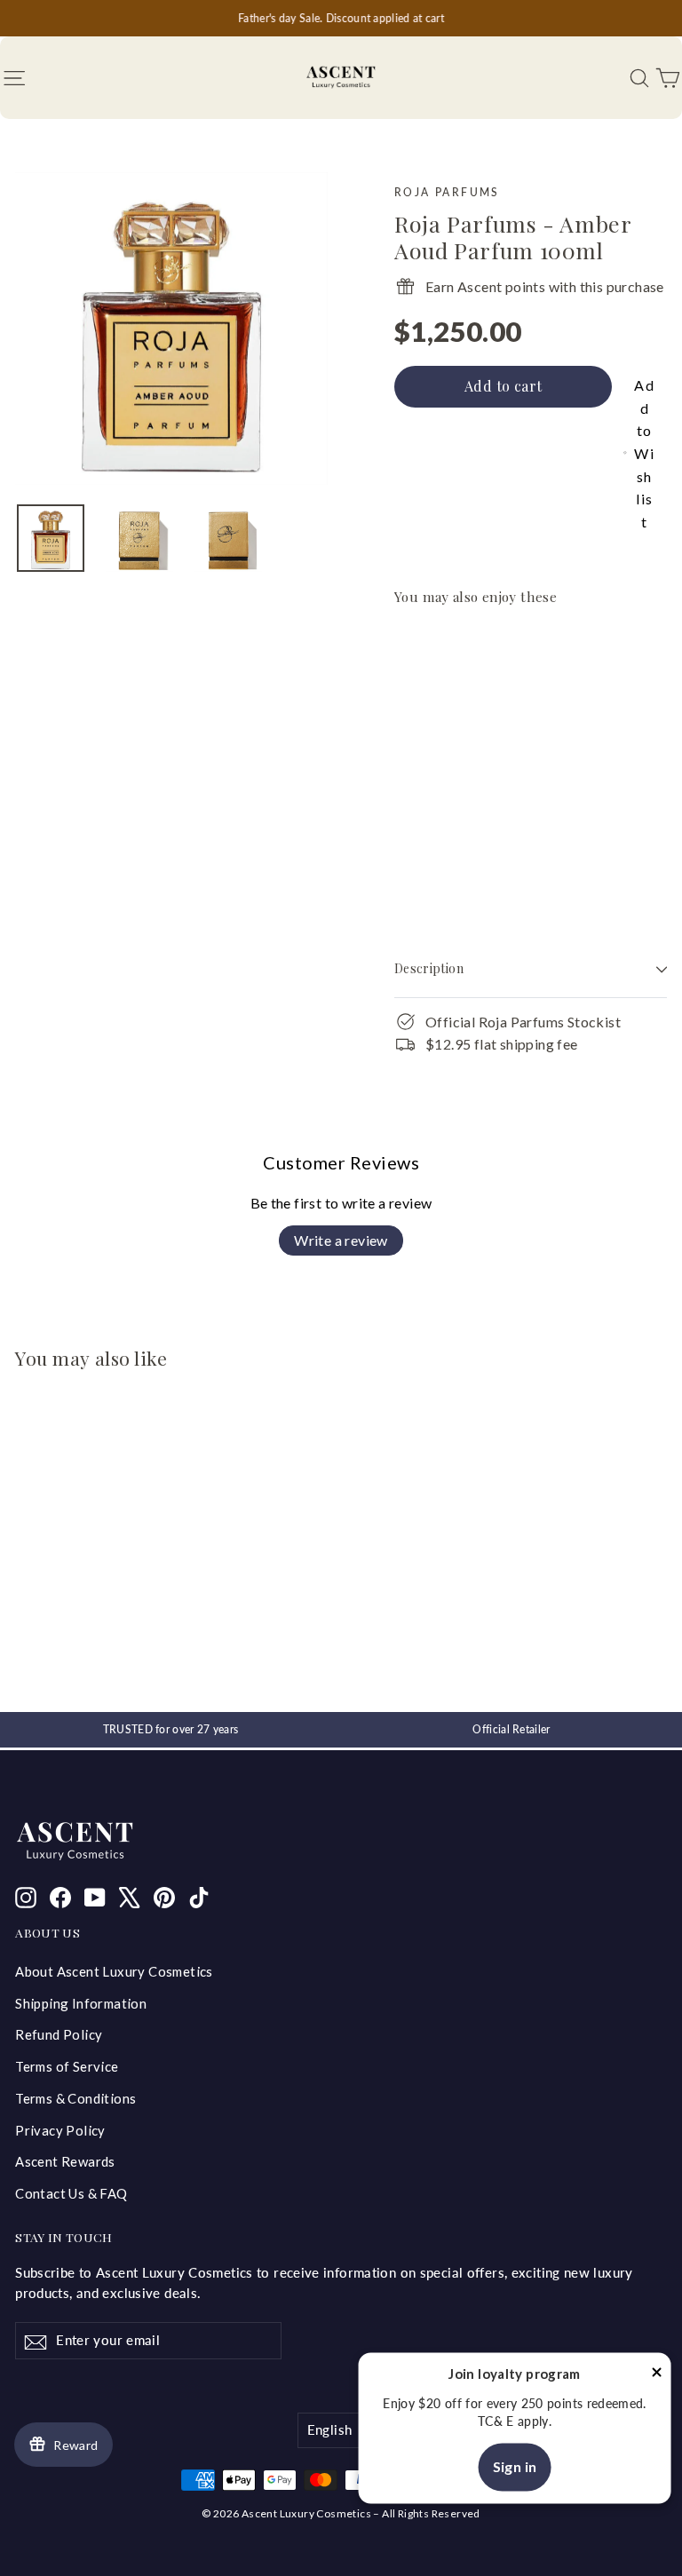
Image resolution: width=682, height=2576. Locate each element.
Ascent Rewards (65, 2161)
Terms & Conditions (75, 2098)
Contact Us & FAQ (71, 2193)
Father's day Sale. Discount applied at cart (341, 18)
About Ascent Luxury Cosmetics (114, 1971)
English (330, 2429)
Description (429, 968)
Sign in (515, 2466)
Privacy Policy (60, 2130)
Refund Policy (59, 2034)
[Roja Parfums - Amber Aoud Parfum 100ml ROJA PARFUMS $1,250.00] (428, 748)
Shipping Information (81, 2003)
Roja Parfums (447, 192)
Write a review (341, 1240)
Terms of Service (67, 2066)
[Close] (657, 2375)
